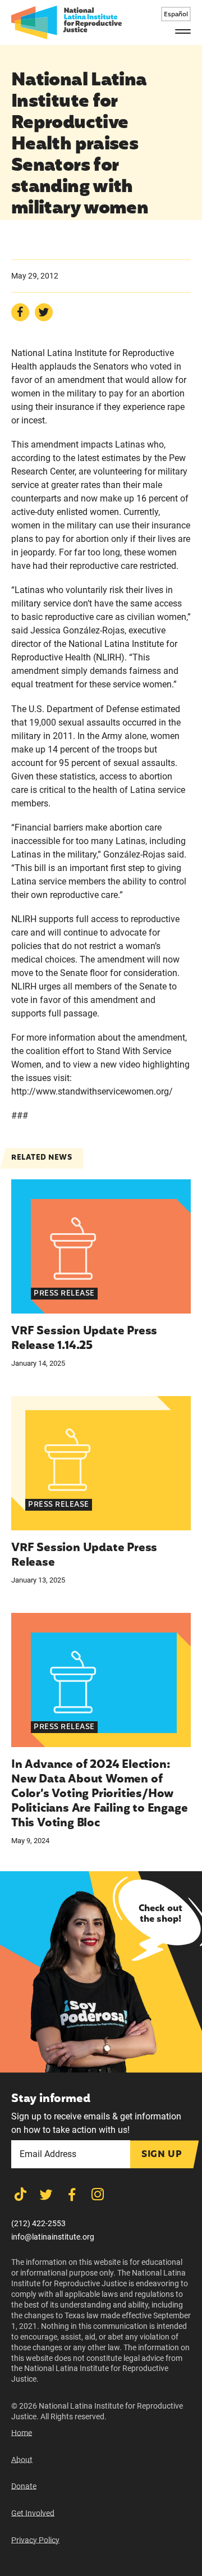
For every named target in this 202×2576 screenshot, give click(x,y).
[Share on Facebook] (20, 312)
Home (22, 2433)
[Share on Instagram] (98, 2194)
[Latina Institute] (66, 22)
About (22, 2460)
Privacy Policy (35, 2540)
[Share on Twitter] (44, 312)
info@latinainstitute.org (53, 2237)
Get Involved (33, 2513)
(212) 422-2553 (38, 2223)
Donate (24, 2486)
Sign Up (162, 2155)
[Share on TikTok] (20, 2194)
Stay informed (50, 2099)
